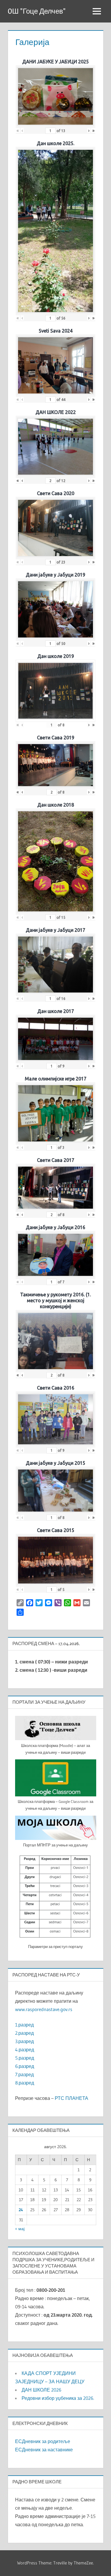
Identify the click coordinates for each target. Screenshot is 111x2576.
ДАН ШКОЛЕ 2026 (41, 2390)
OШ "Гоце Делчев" (37, 11)
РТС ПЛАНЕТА (71, 2098)
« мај (20, 2229)
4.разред (25, 2050)
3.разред (24, 2041)
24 (21, 2210)
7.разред (24, 2074)
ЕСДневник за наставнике (44, 2450)
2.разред (24, 2033)
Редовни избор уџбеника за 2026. (58, 2398)
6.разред (25, 2066)
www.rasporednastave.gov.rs (44, 2009)
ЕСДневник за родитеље (43, 2441)
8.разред (25, 2083)
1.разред (24, 2025)
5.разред (25, 2058)
